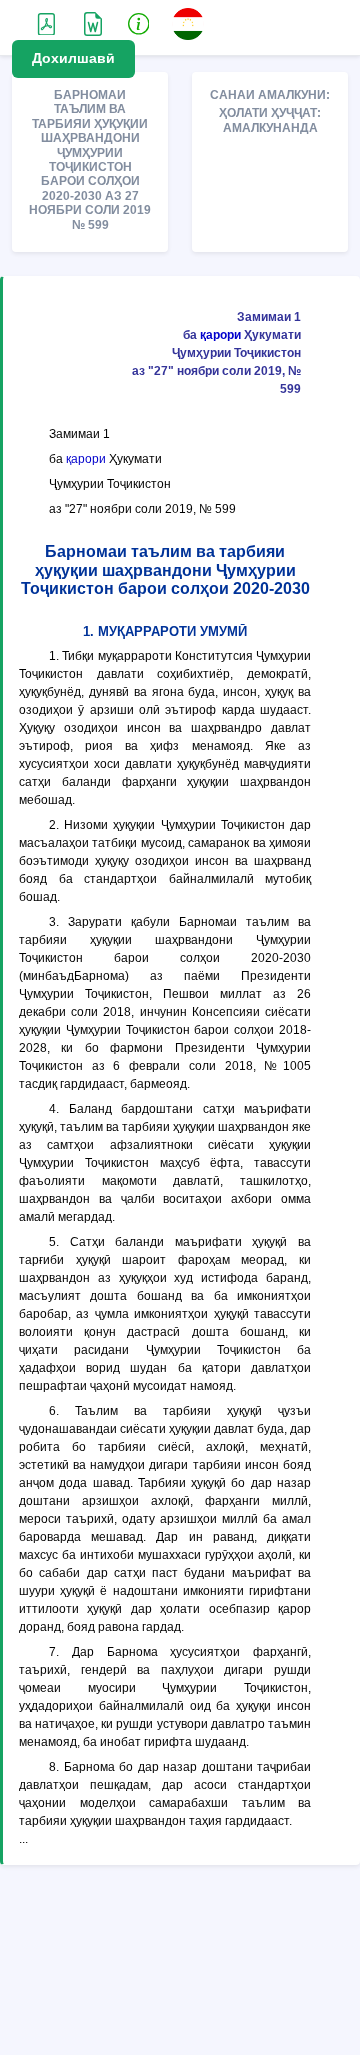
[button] (139, 23)
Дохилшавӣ (73, 58)
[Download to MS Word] (46, 23)
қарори (220, 335)
